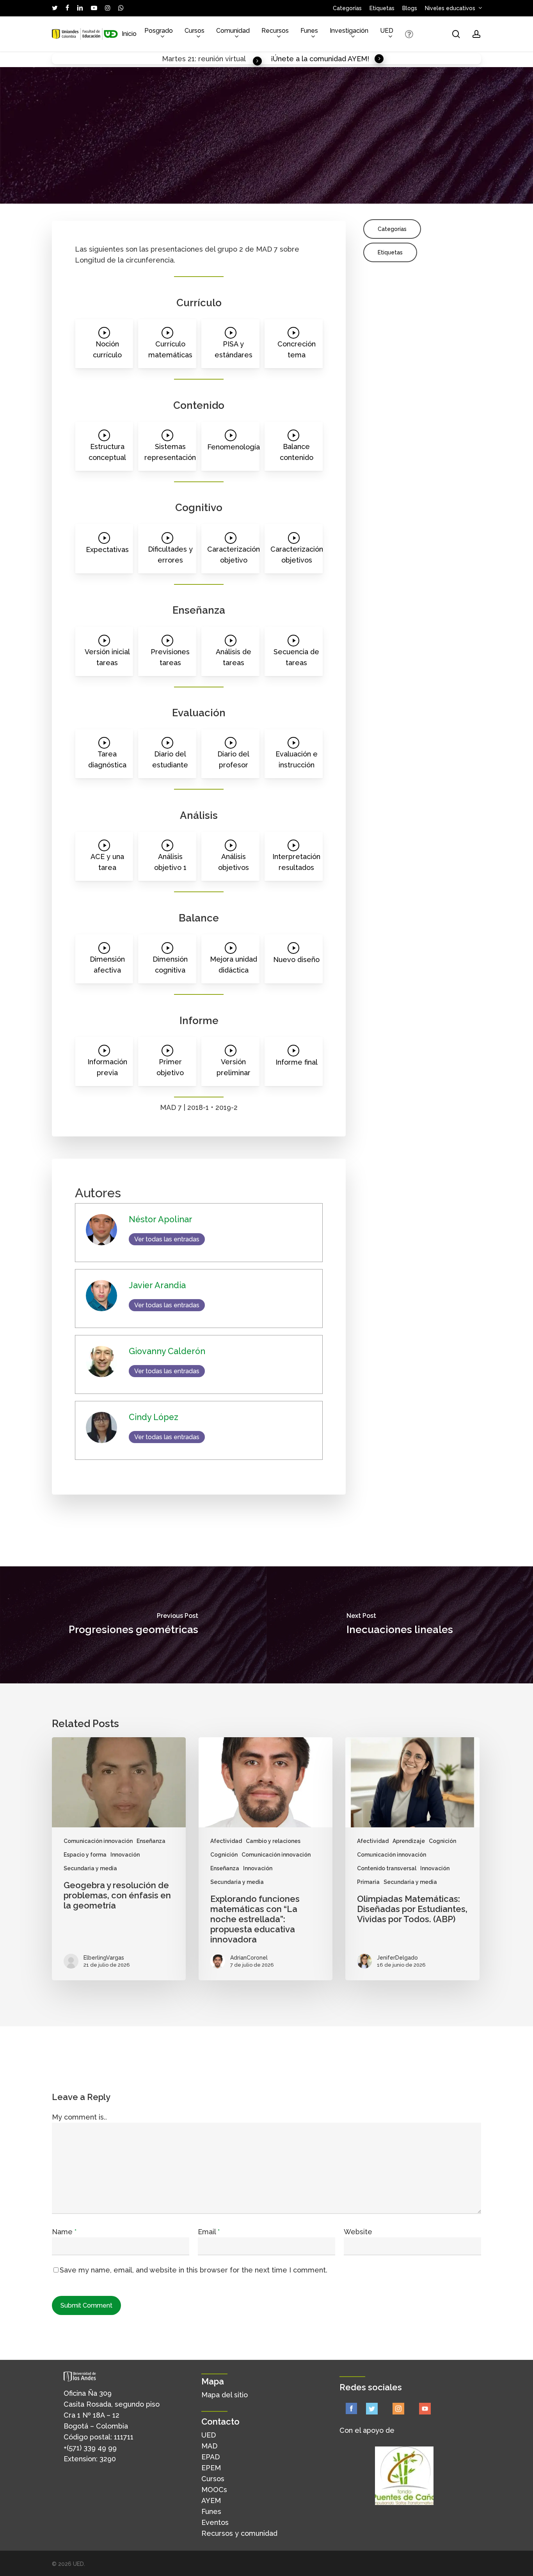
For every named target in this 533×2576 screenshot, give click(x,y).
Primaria (368, 1882)
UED (209, 2435)
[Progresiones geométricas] (133, 1625)
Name (64, 2232)
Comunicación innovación (98, 1841)
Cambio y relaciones (273, 1841)
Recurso (245, 197)
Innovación (125, 1855)
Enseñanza (418, 186)
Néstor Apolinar (84, 186)
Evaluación (88, 197)
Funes (211, 2511)
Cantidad (386, 186)
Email (209, 2232)
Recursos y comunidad (239, 2533)
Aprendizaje (353, 186)
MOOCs (214, 2490)
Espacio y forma (85, 1855)
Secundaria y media (288, 197)
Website (358, 2232)
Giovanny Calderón (179, 186)
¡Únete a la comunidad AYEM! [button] (320, 59)
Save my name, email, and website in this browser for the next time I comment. (194, 2270)
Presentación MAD (203, 197)
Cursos (213, 2479)
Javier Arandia (129, 186)
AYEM (211, 2501)
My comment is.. (79, 2117)
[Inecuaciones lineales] (400, 1625)
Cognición (224, 1855)
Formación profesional (140, 197)
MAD (209, 2446)
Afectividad (226, 1841)
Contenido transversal (387, 1868)
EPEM (211, 2468)
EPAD (211, 2457)
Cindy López (228, 186)
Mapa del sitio (225, 2395)
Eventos (215, 2522)
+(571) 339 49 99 (90, 2448)
